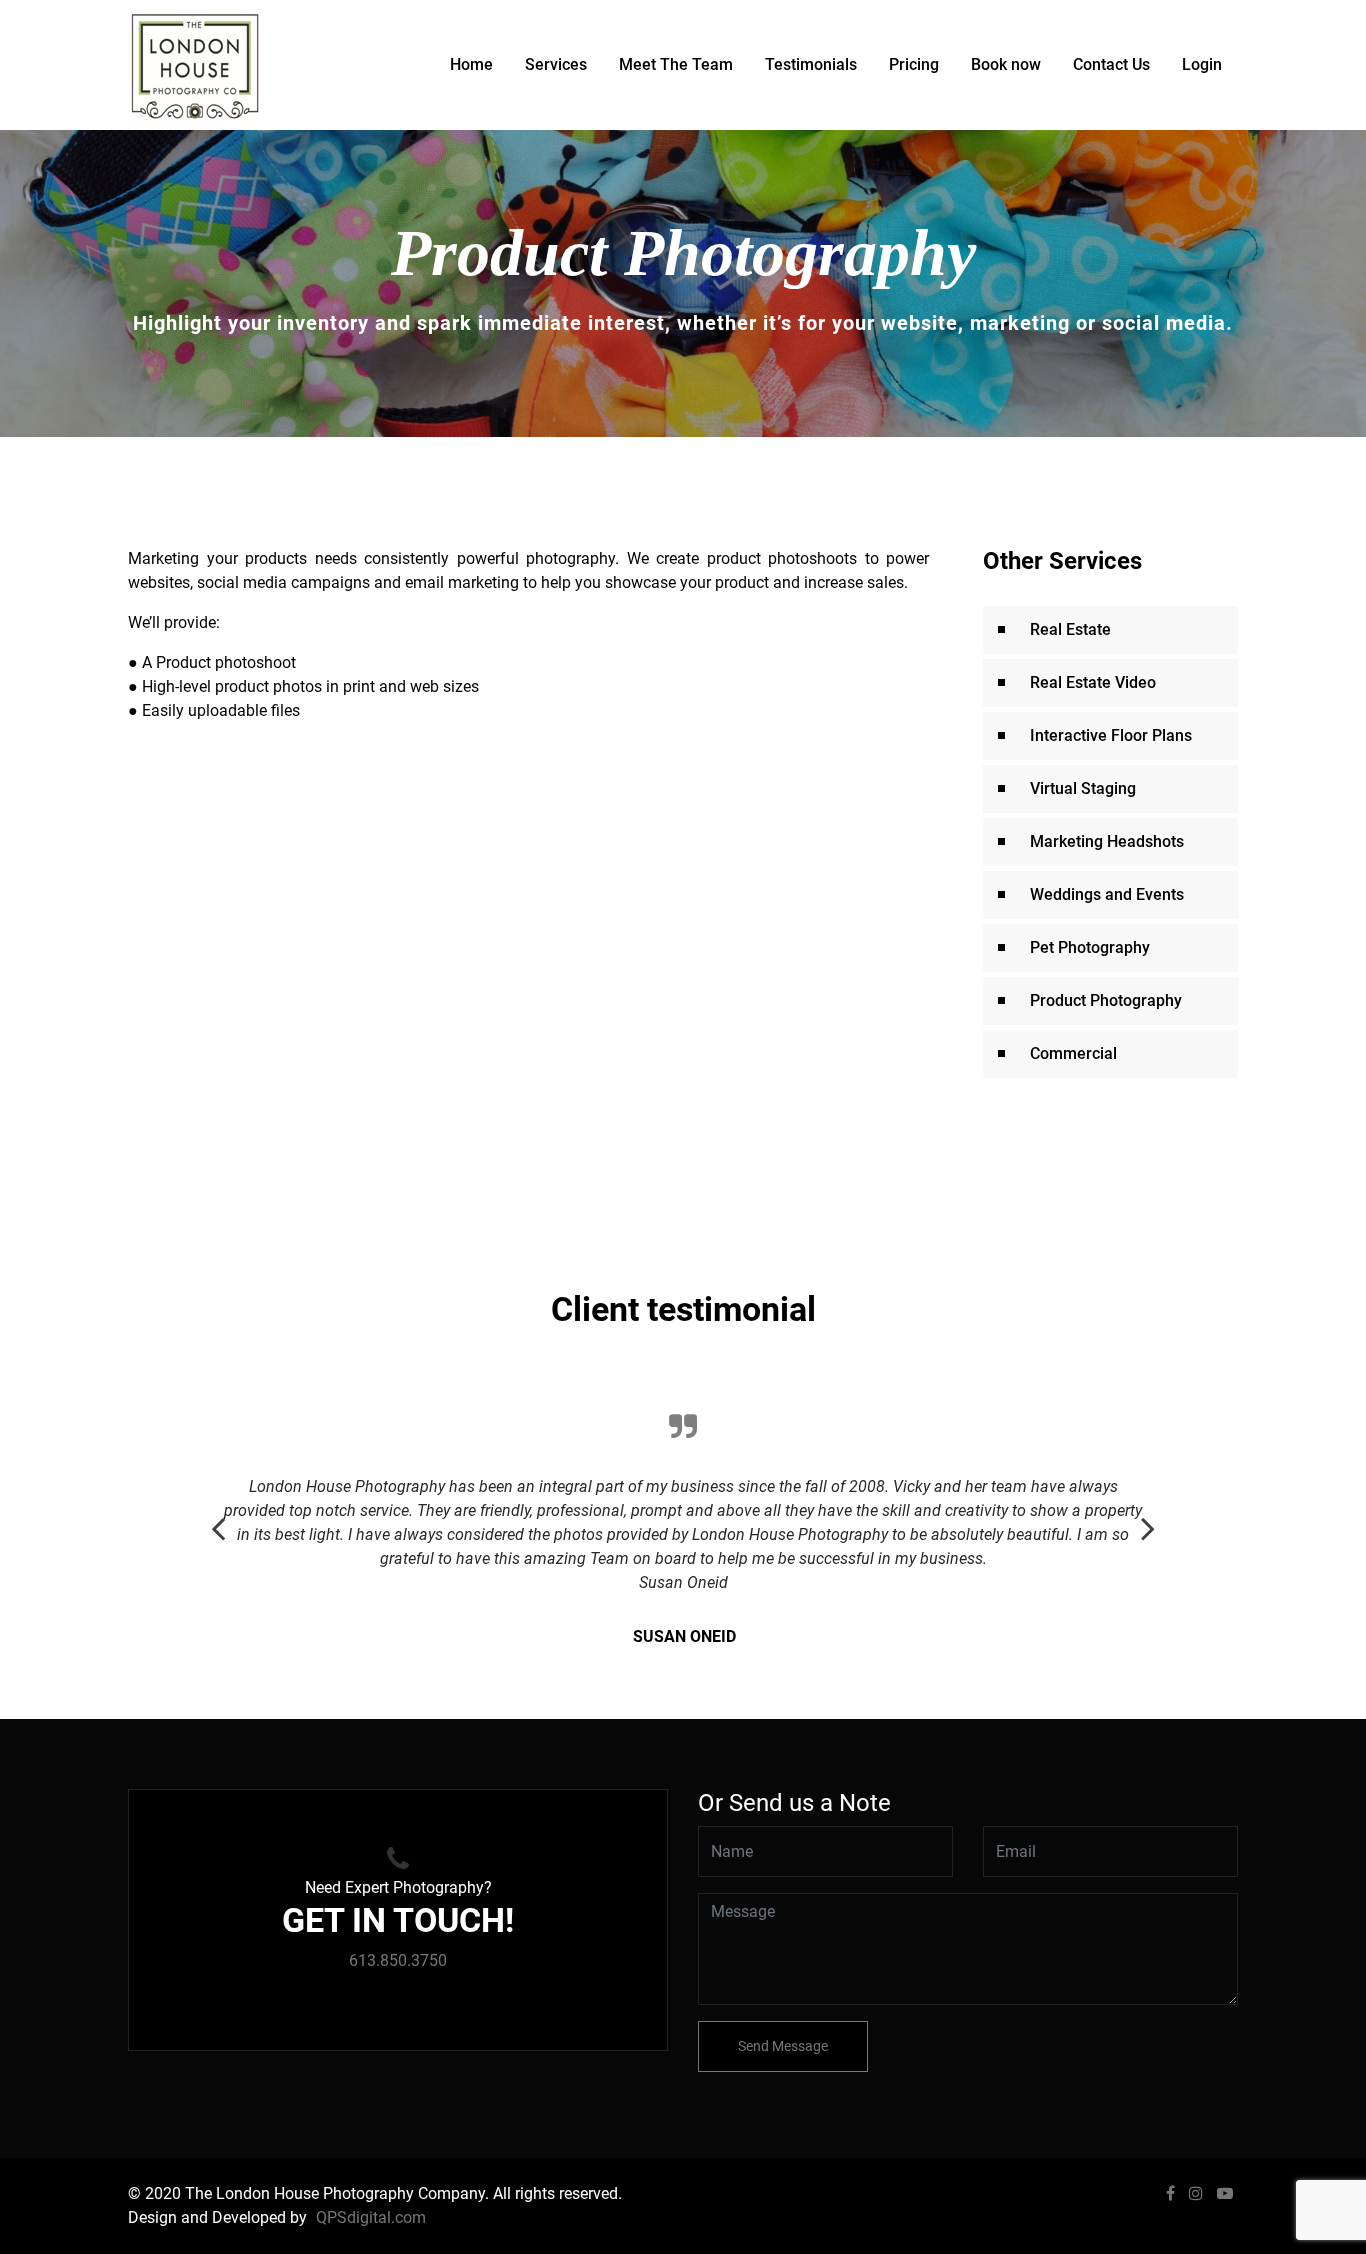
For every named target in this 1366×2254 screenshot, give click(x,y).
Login (1202, 64)
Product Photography (1106, 1000)
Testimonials (811, 64)
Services (556, 64)
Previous (218, 1518)
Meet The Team (676, 64)
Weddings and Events (1107, 894)
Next (1148, 1518)
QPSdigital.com (371, 2217)
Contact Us (1111, 64)
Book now (1006, 64)
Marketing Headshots (1107, 841)
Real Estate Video (1093, 682)
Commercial (1073, 1053)
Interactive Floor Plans (1111, 735)
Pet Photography (1090, 947)
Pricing (914, 64)
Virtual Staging (1083, 788)
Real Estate (1070, 629)
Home (471, 64)
